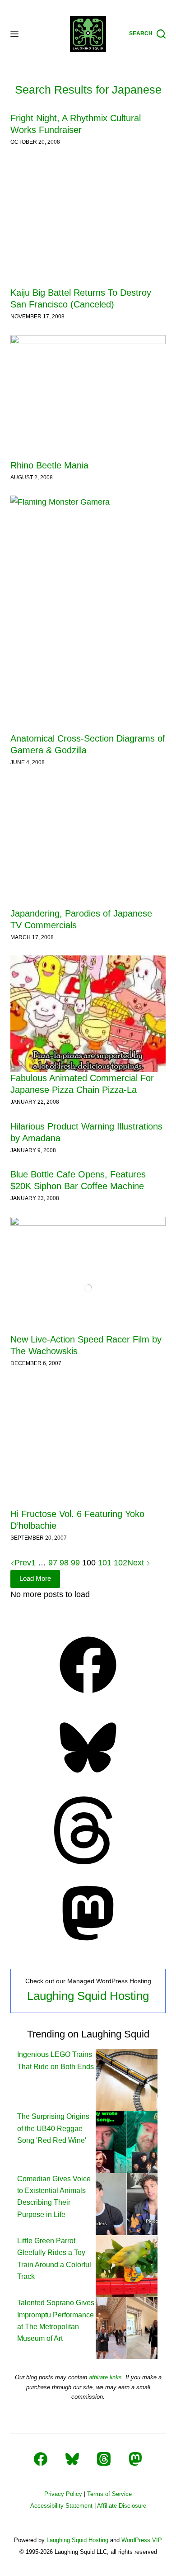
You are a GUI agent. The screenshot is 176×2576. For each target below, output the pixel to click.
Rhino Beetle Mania (49, 465)
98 (64, 1563)
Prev (23, 1563)
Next (137, 1563)
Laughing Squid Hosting (88, 1996)
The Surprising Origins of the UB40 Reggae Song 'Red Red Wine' (53, 2128)
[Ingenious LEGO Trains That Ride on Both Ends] (127, 2079)
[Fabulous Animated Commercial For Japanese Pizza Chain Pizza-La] (88, 1014)
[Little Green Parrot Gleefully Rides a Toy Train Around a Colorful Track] (127, 2266)
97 (53, 1563)
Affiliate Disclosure (122, 2506)
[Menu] (14, 34)
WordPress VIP (142, 2540)
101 (105, 1563)
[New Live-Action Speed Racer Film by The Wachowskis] (88, 1275)
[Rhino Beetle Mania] (88, 397)
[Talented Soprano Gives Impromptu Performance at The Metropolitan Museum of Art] (127, 2328)
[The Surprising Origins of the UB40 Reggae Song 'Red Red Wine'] (127, 2141)
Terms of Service (109, 2494)
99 (75, 1563)
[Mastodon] (88, 1944)
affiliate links (105, 2377)
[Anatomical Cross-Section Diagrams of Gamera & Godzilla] (88, 614)
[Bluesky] (88, 1779)
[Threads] (88, 1862)
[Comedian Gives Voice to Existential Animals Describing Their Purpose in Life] (127, 2204)
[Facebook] (88, 1696)
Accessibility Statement (61, 2506)
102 (120, 1563)
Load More (35, 1578)
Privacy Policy (63, 2494)
